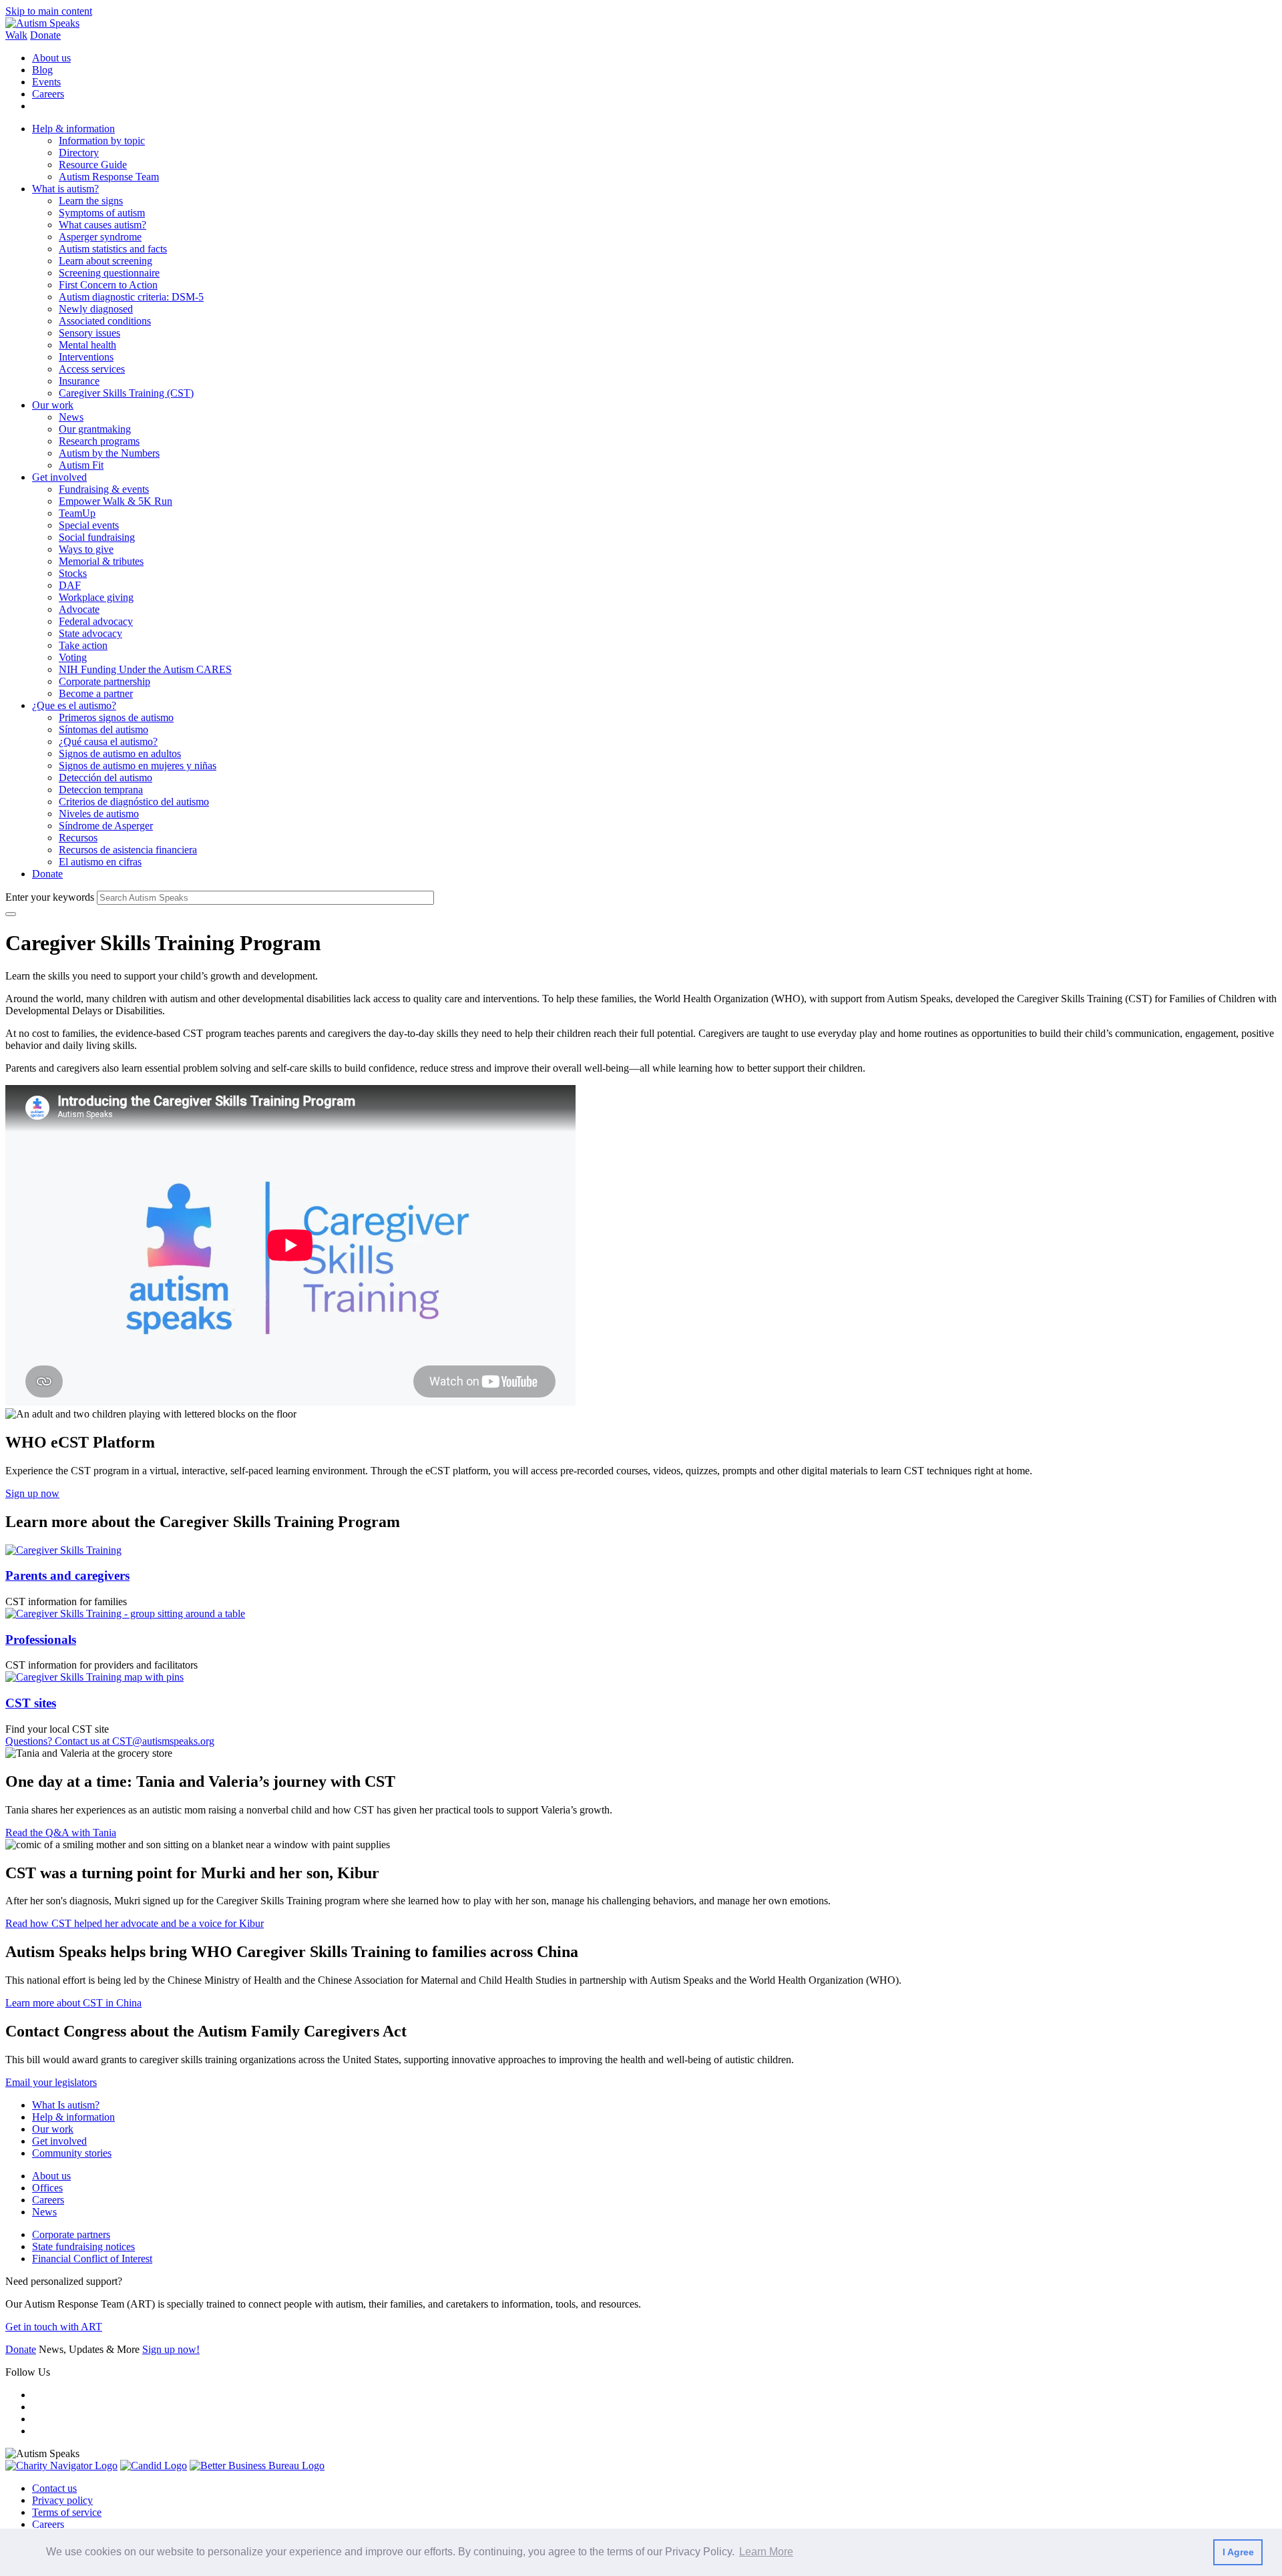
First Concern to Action (108, 285)
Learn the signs (91, 201)
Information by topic (102, 141)
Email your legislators (51, 2082)
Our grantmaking (95, 429)
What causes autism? (102, 225)
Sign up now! (171, 2349)
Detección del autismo (105, 778)
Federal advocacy (96, 621)
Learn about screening (105, 261)
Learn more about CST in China (73, 2003)
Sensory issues (89, 333)
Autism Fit (81, 465)
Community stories (72, 2153)
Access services (92, 369)
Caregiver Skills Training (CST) (126, 393)
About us (51, 58)
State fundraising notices (83, 2246)
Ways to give (86, 549)
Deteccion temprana (101, 790)
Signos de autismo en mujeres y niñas (138, 766)
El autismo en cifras (100, 862)
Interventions (86, 357)
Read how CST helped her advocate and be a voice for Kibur (135, 1923)
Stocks (73, 573)
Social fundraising (97, 537)
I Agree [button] (1238, 2552)
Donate (45, 35)
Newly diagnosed (96, 309)
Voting (73, 657)
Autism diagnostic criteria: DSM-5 (131, 297)
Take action (83, 645)
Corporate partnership (104, 681)
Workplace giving (96, 597)
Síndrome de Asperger (106, 826)
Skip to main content (49, 11)
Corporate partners (71, 2234)
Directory (79, 153)
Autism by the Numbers (109, 453)
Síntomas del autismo (103, 729)
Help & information (73, 129)
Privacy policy (62, 2500)
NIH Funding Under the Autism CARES (145, 669)
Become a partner (96, 693)
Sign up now (32, 1493)
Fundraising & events (104, 489)
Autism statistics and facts (113, 249)
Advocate (79, 609)
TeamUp (77, 513)
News (71, 417)
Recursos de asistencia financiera (128, 850)
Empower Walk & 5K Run (116, 501)
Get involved (59, 477)
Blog (42, 70)
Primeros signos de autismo (116, 717)
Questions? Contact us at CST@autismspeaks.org (110, 1741)
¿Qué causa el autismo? (108, 741)
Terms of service (67, 2512)
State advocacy (90, 633)
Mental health (87, 345)
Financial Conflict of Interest (92, 2259)
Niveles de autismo (99, 814)
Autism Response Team (109, 177)
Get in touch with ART (54, 2327)
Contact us (54, 2488)
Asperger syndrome (100, 237)
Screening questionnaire (109, 273)
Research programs (99, 441)
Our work (53, 405)
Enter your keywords (50, 897)
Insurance (79, 381)
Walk (16, 35)
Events (46, 82)
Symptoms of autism (102, 213)
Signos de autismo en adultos (120, 754)
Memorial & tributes (101, 561)
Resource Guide (93, 165)
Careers (48, 94)
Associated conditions (105, 321)
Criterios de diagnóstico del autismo (134, 802)
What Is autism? (66, 2105)
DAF (70, 585)
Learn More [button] (766, 2552)
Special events (89, 525)
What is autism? (65, 189)
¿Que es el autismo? (74, 705)
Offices (47, 2188)
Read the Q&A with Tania (61, 1833)
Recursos (78, 838)
